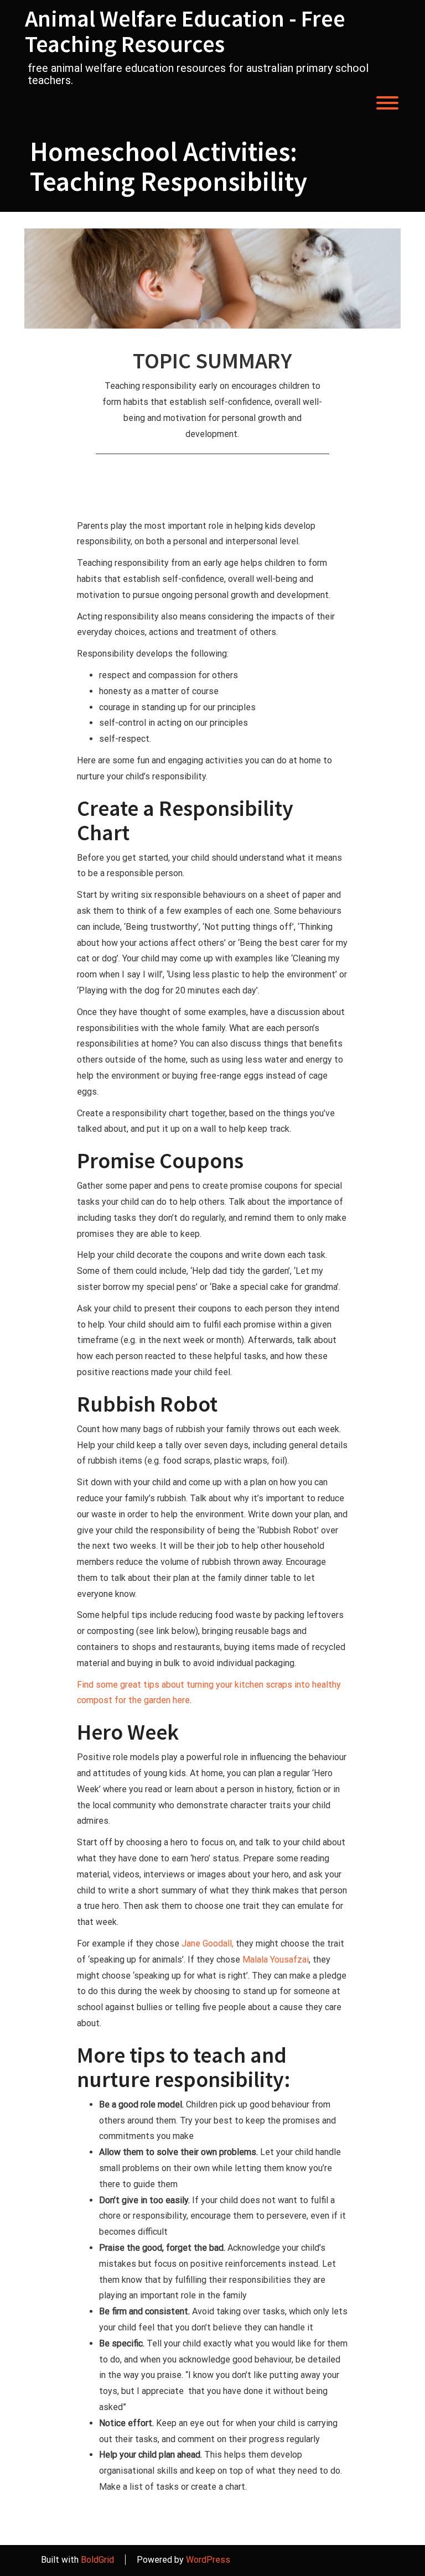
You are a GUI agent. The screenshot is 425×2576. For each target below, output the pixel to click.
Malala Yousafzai (276, 1960)
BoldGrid (97, 2560)
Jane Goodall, (208, 1943)
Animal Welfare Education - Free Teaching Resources (185, 31)
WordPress (208, 2560)
